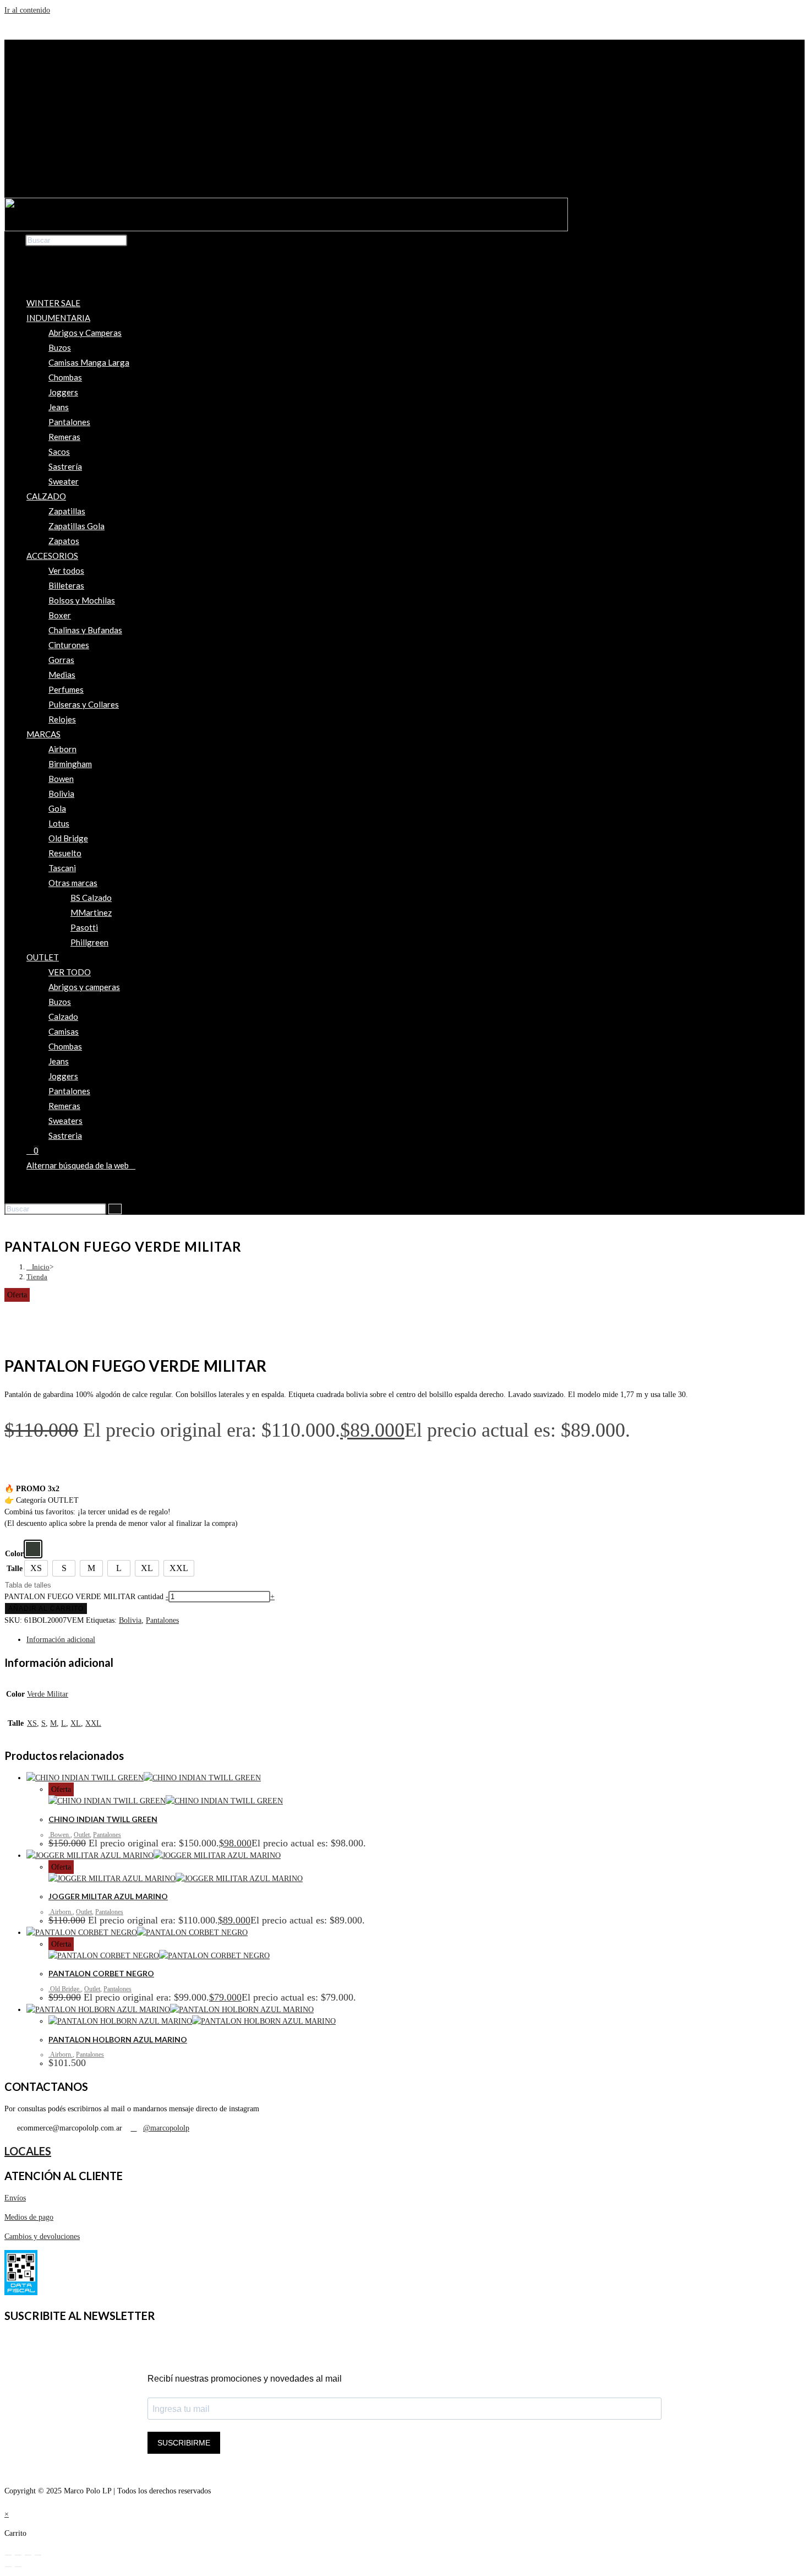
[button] (404, 187)
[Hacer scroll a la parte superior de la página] (7, 2502)
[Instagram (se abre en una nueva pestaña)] (30, 1188)
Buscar (15, 240)
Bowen (61, 779)
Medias (62, 675)
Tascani (62, 868)
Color (14, 1554)
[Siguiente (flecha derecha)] (18, 2567)
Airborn (62, 749)
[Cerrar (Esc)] (38, 2555)
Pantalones (69, 422)
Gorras (61, 660)
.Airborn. (61, 1912)
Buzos (60, 347)
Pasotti (84, 927)
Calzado (63, 1017)
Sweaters (65, 1121)
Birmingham (70, 764)
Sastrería (65, 466)
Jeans (59, 407)
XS (32, 1723)
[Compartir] (28, 2555)
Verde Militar (48, 1694)
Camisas (64, 1031)
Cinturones (69, 645)
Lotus (59, 823)
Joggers (63, 392)
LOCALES (28, 2151)
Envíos (15, 2198)
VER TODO (70, 972)
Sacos (59, 452)
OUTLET (43, 957)
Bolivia (61, 794)
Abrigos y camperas (84, 987)
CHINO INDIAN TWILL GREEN (103, 1819)
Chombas (65, 377)
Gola (57, 808)
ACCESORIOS (52, 556)
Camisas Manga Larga (89, 362)
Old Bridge (68, 838)
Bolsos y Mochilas (82, 600)
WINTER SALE (53, 303)
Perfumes (66, 689)
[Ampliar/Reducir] (8, 2555)
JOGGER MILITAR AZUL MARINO (108, 1896)
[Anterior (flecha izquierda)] (8, 2567)
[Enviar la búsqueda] (115, 1209)
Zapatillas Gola (76, 526)
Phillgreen (89, 942)
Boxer (60, 615)
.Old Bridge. (65, 1989)
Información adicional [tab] (61, 1640)
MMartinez (91, 912)
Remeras (64, 437)
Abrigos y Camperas (85, 333)
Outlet (82, 1835)
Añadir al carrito (46, 1608)
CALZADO (46, 496)
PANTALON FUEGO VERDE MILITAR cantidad (84, 1597)
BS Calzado (91, 898)
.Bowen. (59, 1835)
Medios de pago (29, 2217)
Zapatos (64, 541)
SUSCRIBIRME (184, 2443)
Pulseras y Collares (84, 704)
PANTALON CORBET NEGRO (101, 1973)
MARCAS (43, 734)
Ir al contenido (27, 10)
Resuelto (65, 853)
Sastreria (65, 1135)
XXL (93, 1723)
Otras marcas (73, 883)
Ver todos (66, 570)
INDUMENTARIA (58, 318)
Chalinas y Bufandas (85, 630)
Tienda (37, 1277)
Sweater (64, 481)
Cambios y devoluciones (42, 2237)
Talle (15, 1569)
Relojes (62, 719)
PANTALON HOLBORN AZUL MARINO (118, 2039)
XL (76, 1723)
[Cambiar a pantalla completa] (18, 2555)
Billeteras (66, 585)
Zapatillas (67, 511)
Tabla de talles (28, 1585)
